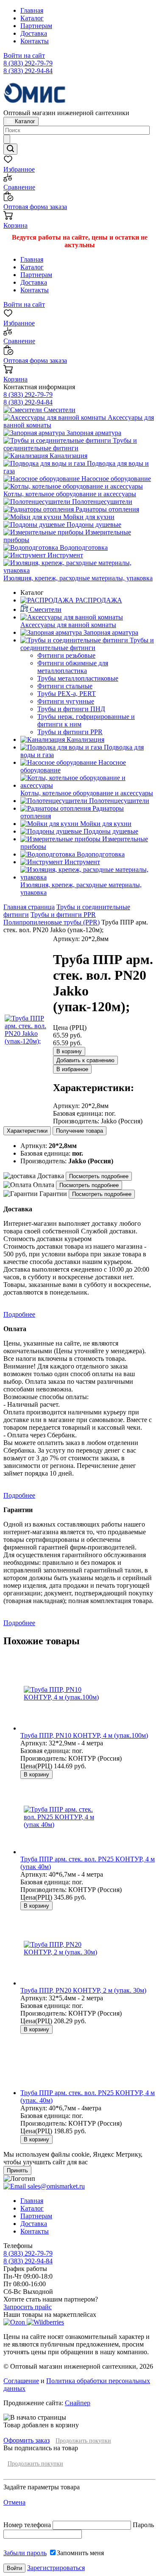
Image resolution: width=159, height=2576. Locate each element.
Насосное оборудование (115, 479)
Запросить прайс (28, 2307)
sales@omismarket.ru (55, 2186)
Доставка (34, 33)
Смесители (59, 410)
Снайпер (78, 2403)
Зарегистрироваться (56, 2568)
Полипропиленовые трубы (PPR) (52, 922)
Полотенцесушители (101, 502)
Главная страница (29, 907)
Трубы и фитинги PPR (63, 915)
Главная (32, 10)
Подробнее (19, 1314)
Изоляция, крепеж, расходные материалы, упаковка (78, 578)
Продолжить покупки (83, 2441)
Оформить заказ (26, 2440)
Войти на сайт (24, 55)
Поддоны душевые (93, 525)
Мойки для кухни (88, 517)
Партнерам (36, 26)
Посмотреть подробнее (99, 1176)
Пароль (143, 2525)
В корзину (69, 1051)
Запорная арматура (93, 433)
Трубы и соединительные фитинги (70, 444)
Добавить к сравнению (85, 1060)
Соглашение (21, 2381)
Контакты (35, 41)
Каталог (32, 18)
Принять (17, 2170)
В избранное (72, 1069)
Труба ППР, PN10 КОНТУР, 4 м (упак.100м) (84, 1735)
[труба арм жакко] (28, 1041)
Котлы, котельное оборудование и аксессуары (70, 494)
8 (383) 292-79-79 (28, 63)
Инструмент (64, 555)
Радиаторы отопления (106, 509)
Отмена (14, 2502)
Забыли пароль (25, 2553)
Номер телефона (28, 2525)
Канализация (68, 456)
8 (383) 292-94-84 (28, 71)
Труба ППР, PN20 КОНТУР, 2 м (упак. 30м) (83, 1990)
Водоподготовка (83, 547)
